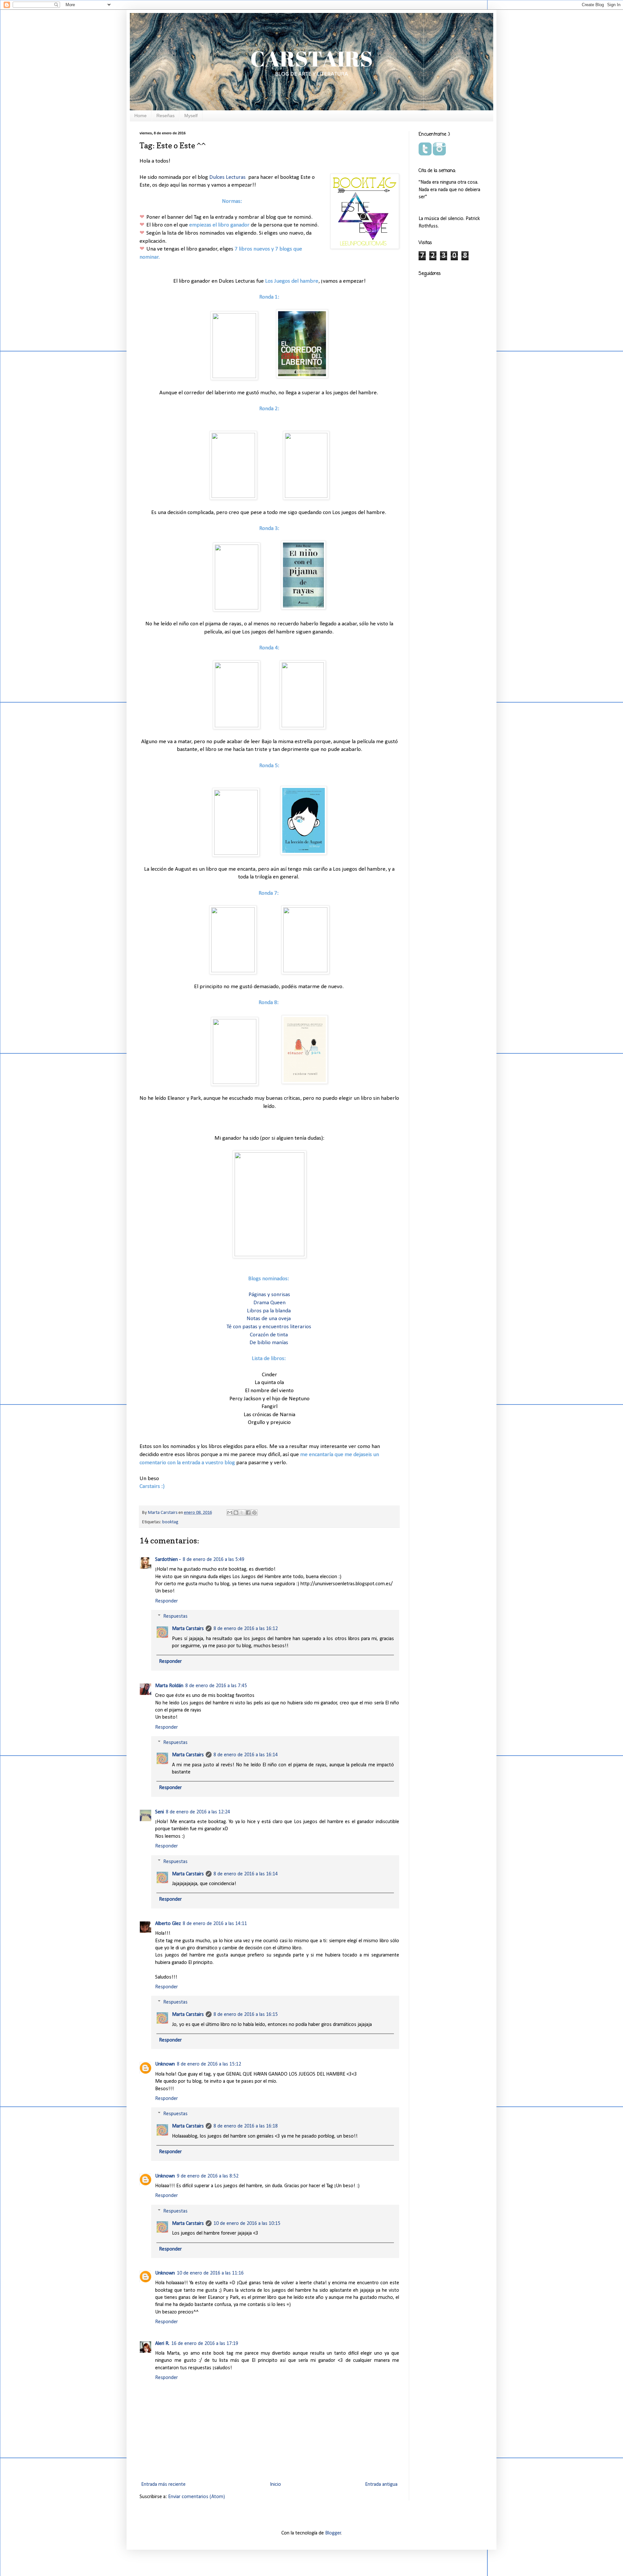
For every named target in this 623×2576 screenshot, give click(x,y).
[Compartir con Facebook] (248, 1513)
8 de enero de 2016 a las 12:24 (198, 1812)
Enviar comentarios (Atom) (196, 2497)
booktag (170, 1522)
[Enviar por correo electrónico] (230, 1513)
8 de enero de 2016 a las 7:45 (216, 1686)
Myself (191, 116)
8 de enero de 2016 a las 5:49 (214, 1560)
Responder (166, 1601)
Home (140, 116)
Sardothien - (168, 1560)
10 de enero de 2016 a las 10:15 (247, 2224)
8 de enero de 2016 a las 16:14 (246, 1755)
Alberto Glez (168, 1924)
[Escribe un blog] (236, 1513)
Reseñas (165, 116)
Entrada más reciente (163, 2484)
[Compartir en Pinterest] (254, 1513)
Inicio (275, 2484)
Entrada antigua (381, 2484)
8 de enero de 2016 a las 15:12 (209, 2064)
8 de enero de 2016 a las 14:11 (215, 1924)
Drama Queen (269, 1303)
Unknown (165, 2064)
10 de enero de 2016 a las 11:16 (210, 2273)
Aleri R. (162, 2344)
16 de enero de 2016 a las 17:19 (205, 2344)
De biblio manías (269, 1343)
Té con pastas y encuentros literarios (269, 1327)
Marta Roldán (169, 1686)
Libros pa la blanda (269, 1311)
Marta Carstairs (188, 1629)
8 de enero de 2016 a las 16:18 (246, 2126)
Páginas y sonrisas (269, 1295)
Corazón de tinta (269, 1335)
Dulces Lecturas (228, 177)
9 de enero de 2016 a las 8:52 (208, 2176)
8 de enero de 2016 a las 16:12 (246, 1629)
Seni (159, 1812)
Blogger (333, 2533)
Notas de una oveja (269, 1319)
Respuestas (175, 1616)
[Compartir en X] (242, 1513)
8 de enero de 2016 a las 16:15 (246, 2015)
